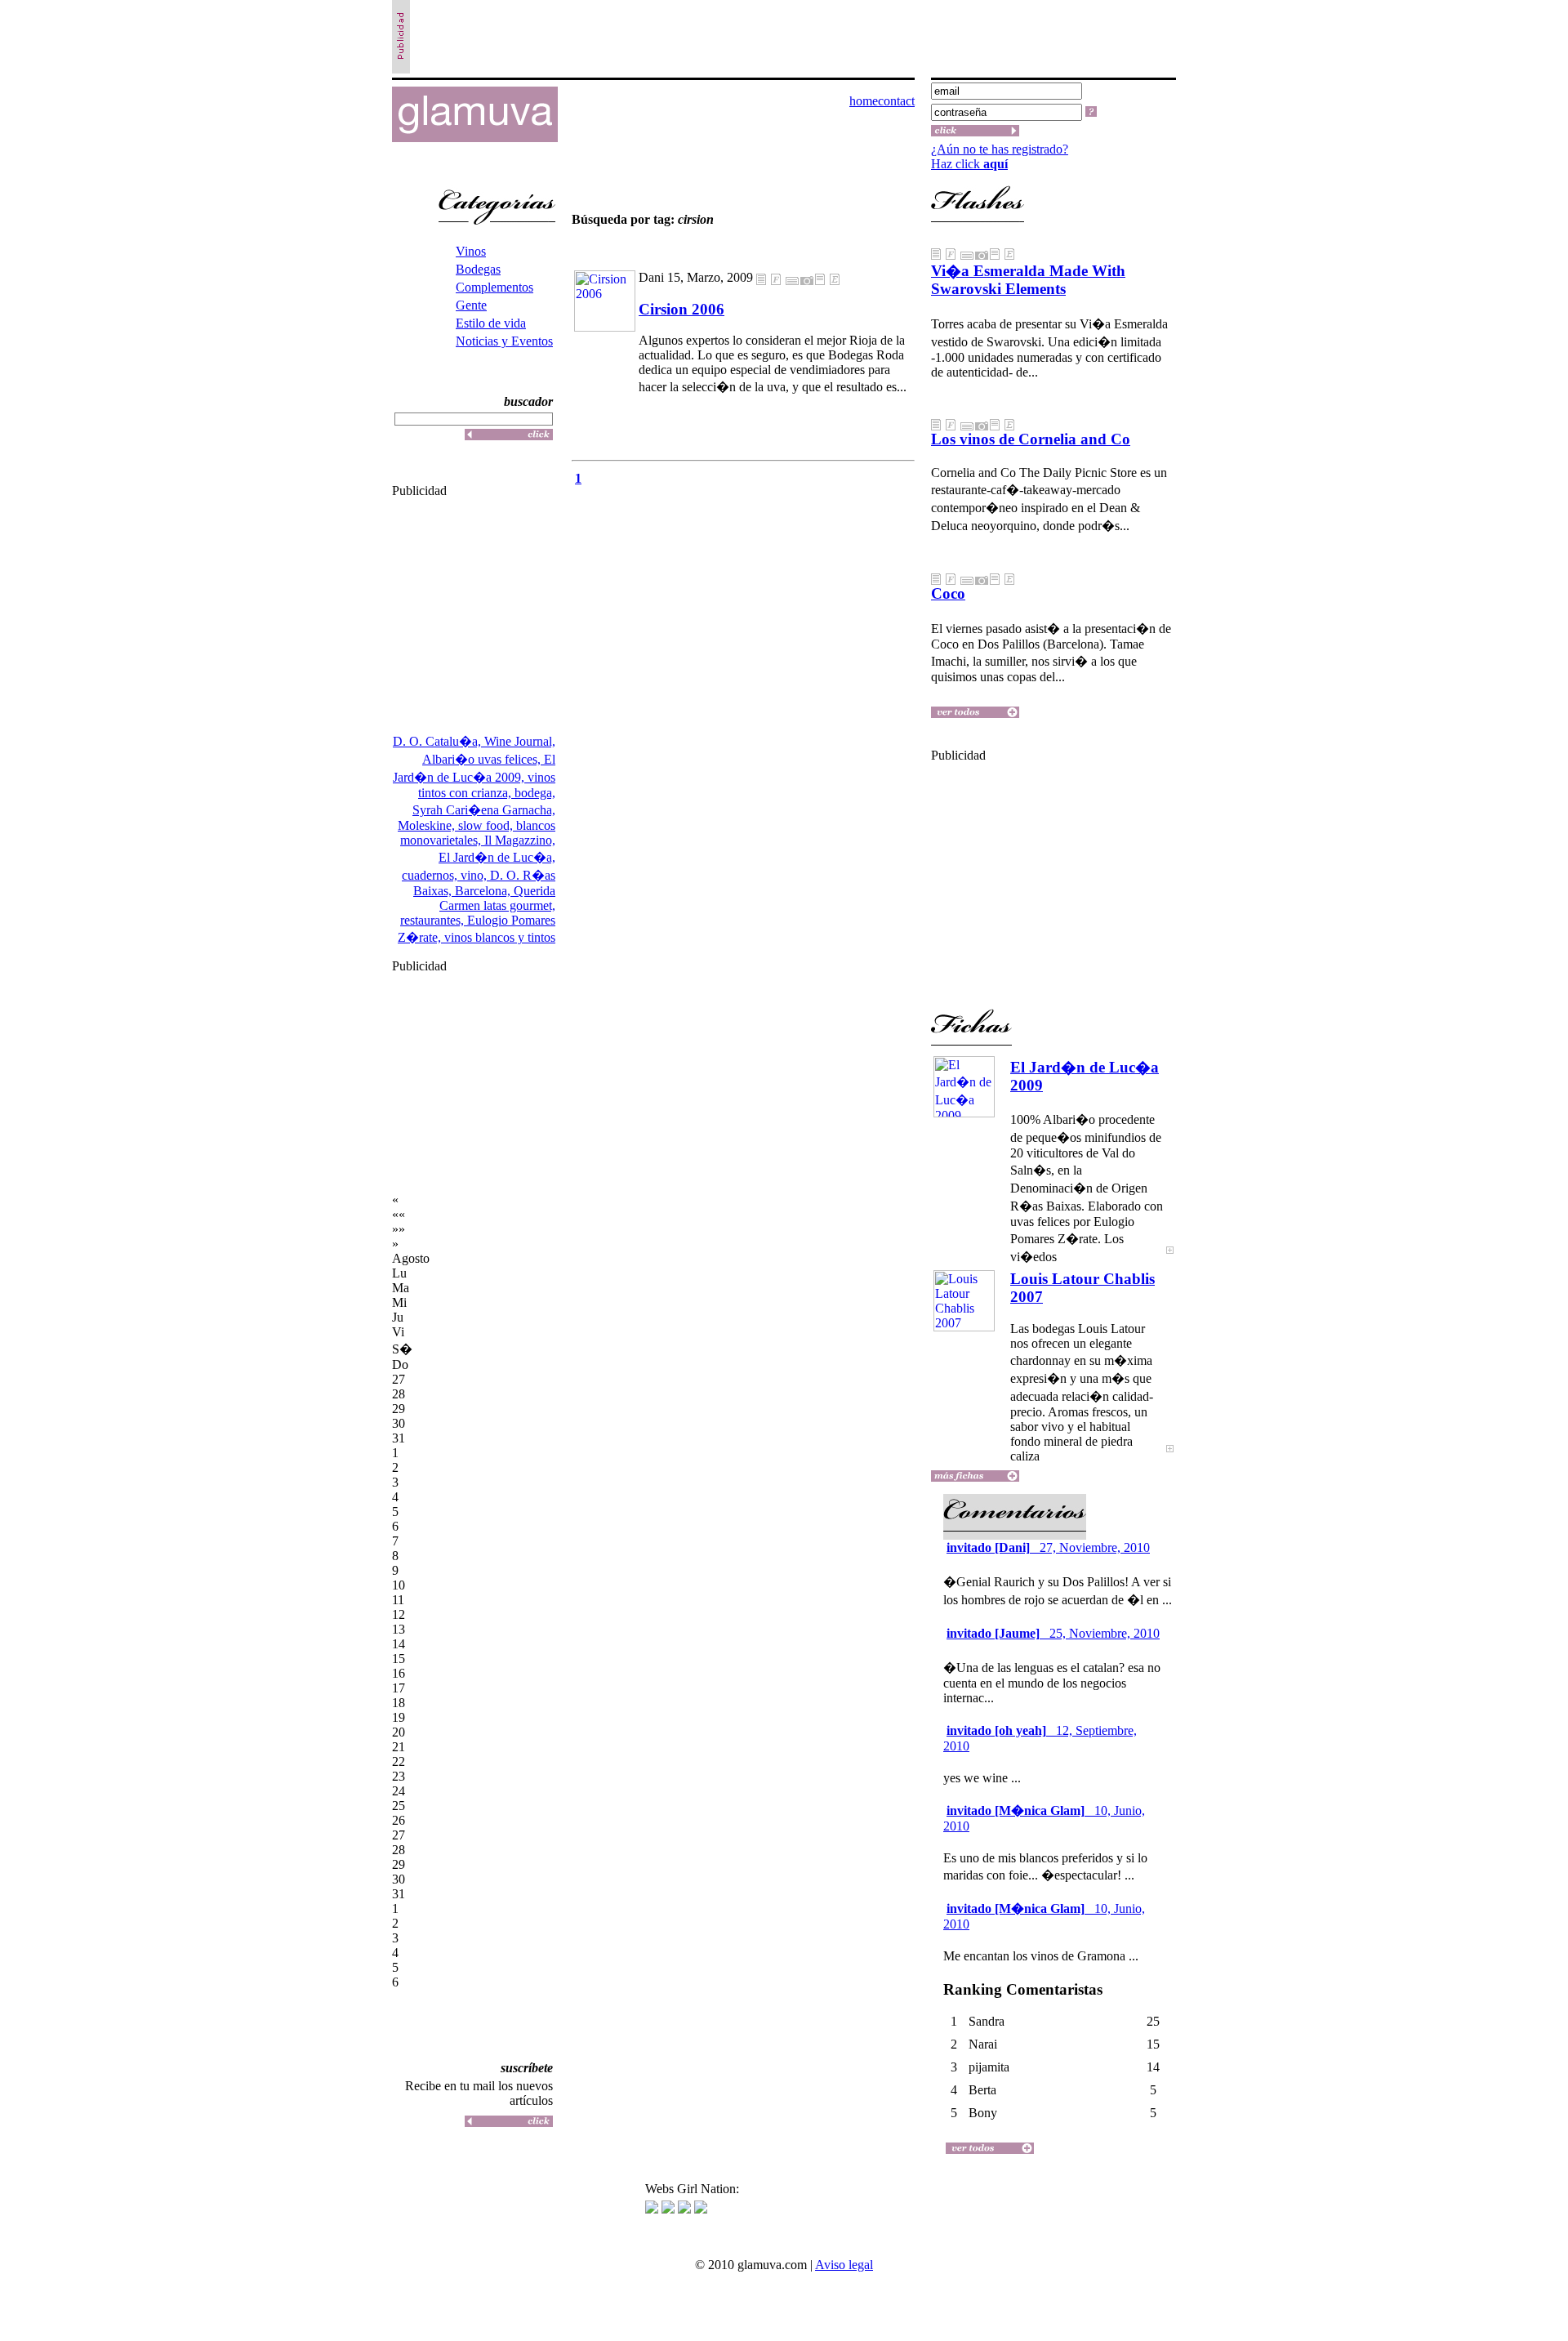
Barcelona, (484, 891)
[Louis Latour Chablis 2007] (1170, 1459)
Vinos (471, 251)
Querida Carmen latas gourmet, (497, 898)
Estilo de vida (491, 323)
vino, (475, 875)
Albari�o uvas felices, (483, 759)
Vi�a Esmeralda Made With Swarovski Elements (1028, 280)
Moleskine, (428, 825)
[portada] (475, 138)
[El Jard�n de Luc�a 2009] (1170, 1261)
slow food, (487, 825)
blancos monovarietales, (478, 833)
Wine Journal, (520, 741)
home (864, 101)
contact (896, 101)
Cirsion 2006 (682, 309)
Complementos (494, 287)
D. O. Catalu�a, (439, 741)
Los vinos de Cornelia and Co (1031, 439)
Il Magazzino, (520, 840)
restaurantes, (434, 920)
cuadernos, (431, 875)
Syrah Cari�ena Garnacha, (484, 810)
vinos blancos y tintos (500, 937)
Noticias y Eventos (504, 341)
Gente (471, 305)
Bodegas (478, 269)
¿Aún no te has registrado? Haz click (1000, 156)
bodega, (535, 793)
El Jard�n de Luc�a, (497, 857)
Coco (948, 593)
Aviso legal (844, 2265)
